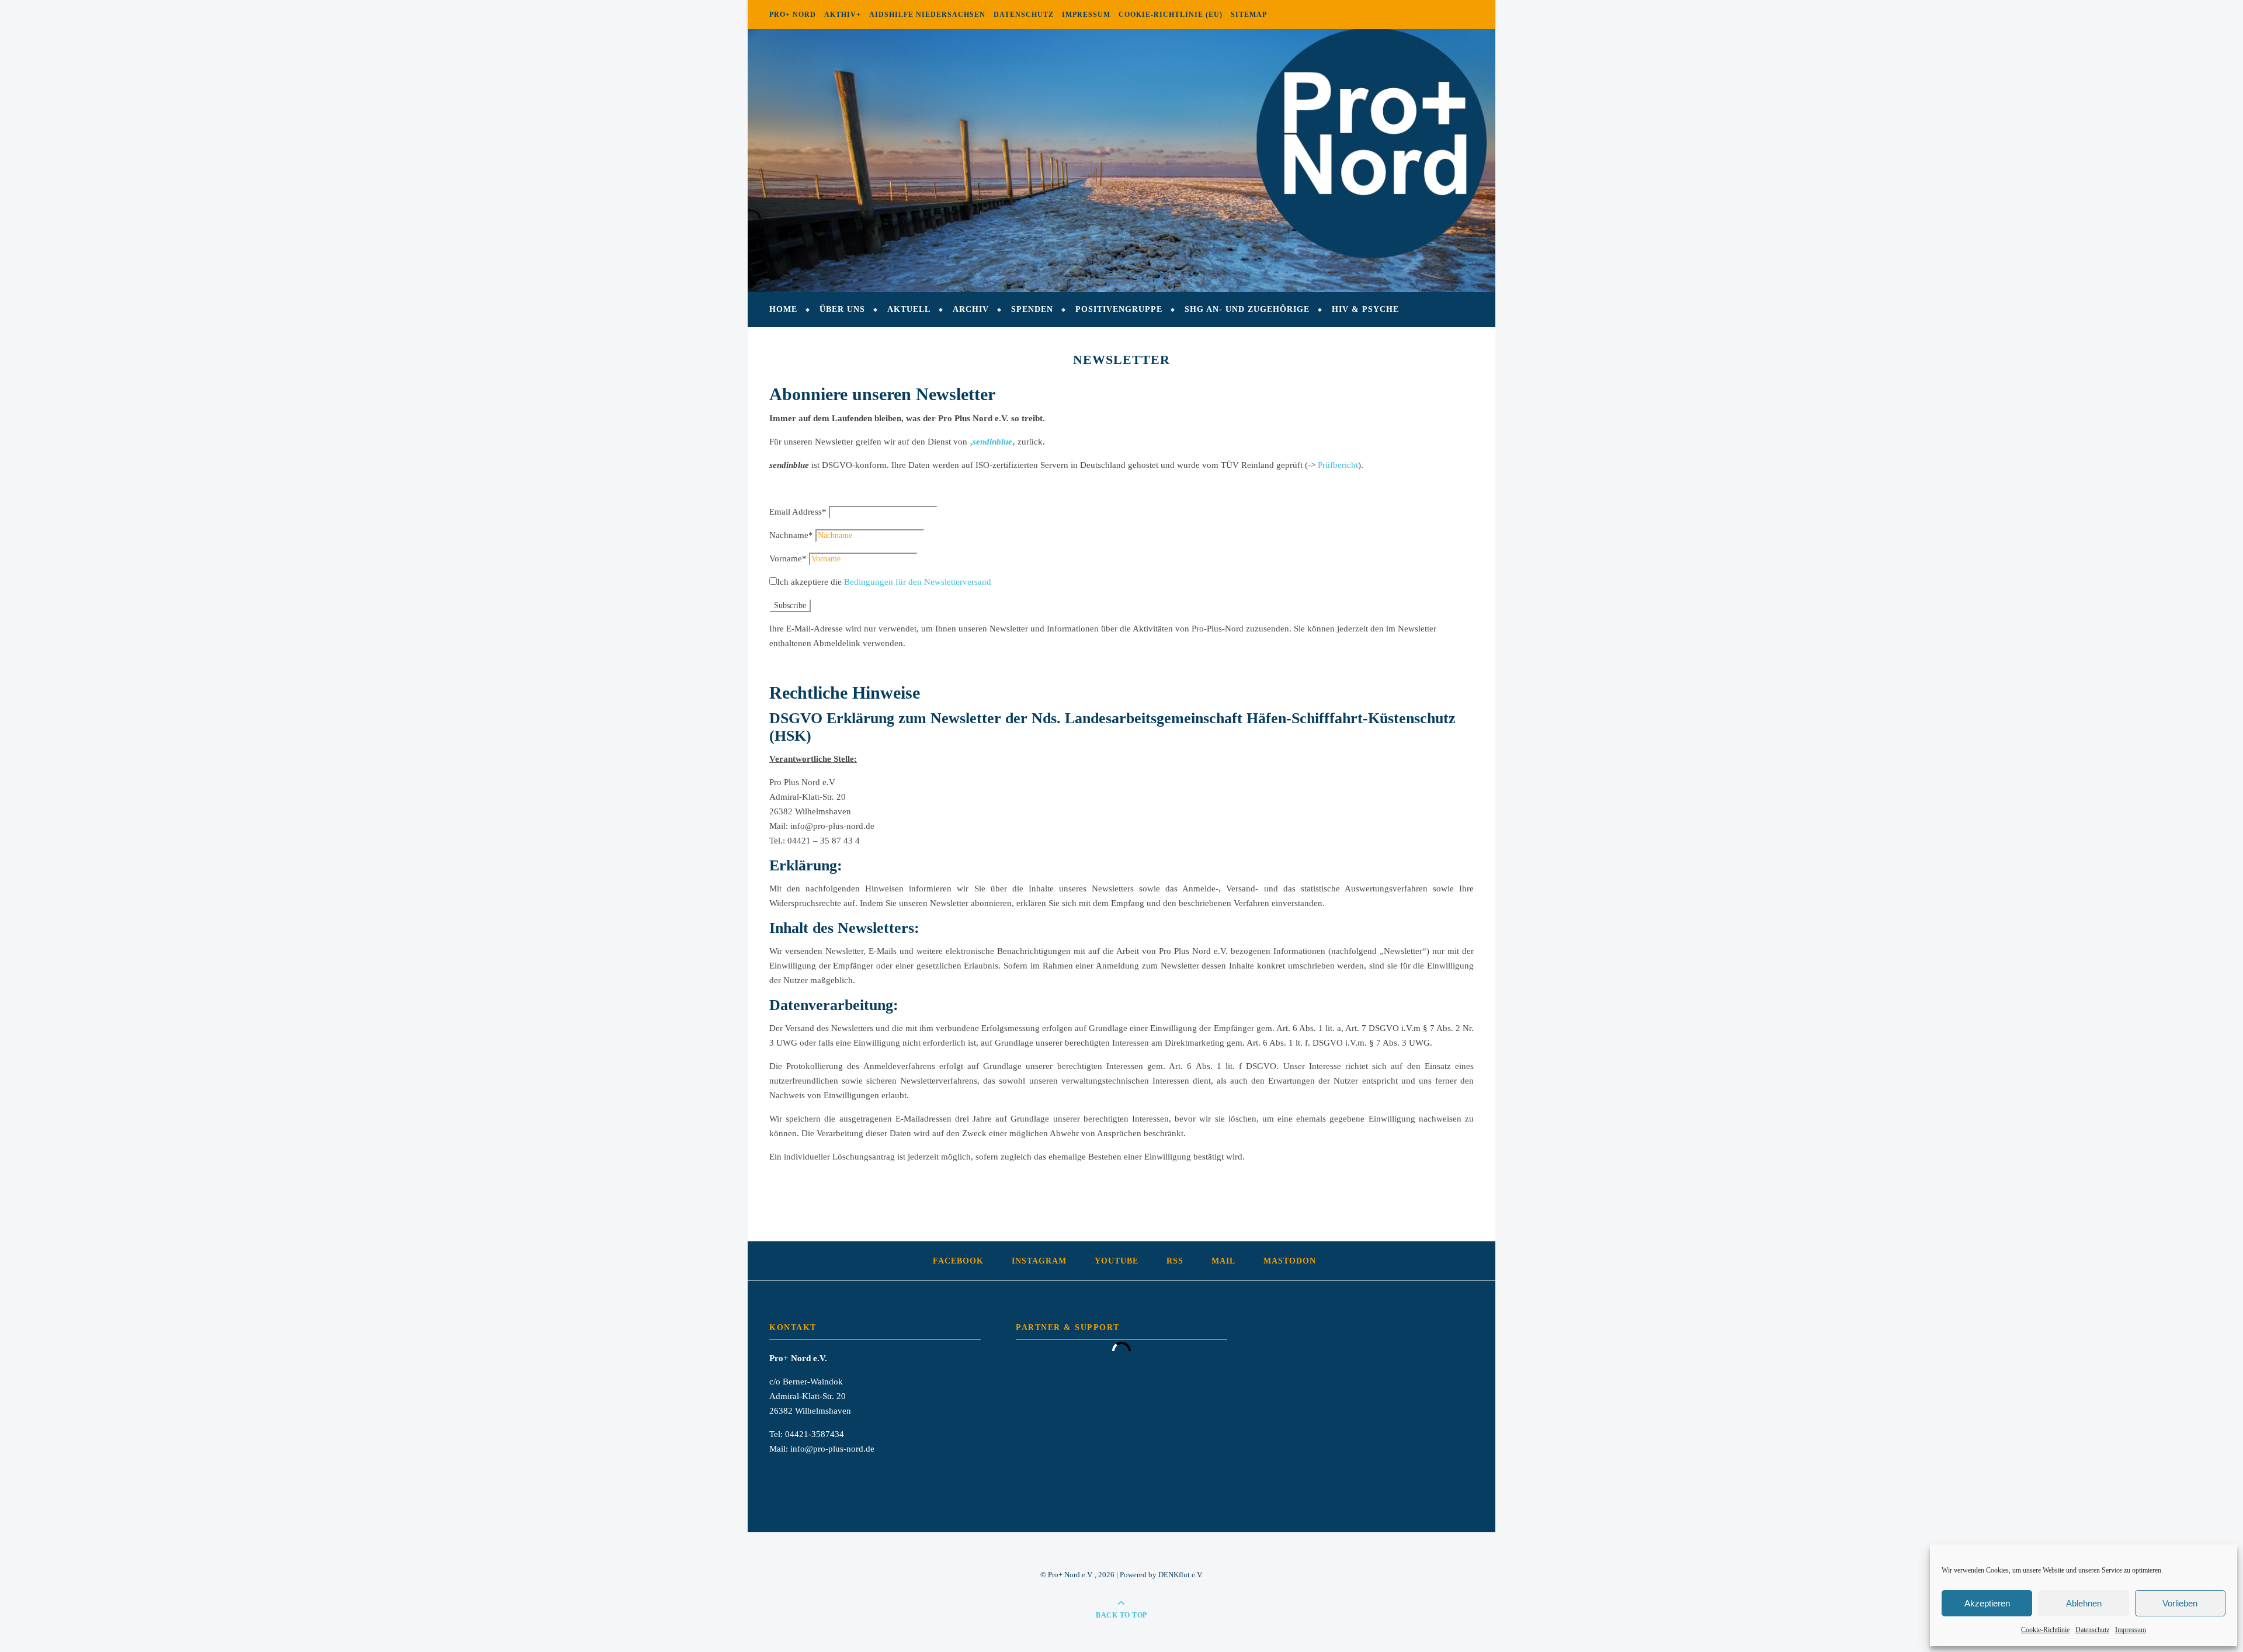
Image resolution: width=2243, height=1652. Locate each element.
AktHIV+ (843, 15)
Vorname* (788, 558)
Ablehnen (2084, 1603)
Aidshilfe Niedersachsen (927, 15)
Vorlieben (2180, 1603)
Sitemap (1249, 15)
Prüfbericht (1338, 465)
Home (783, 309)
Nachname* (791, 535)
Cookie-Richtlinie (2045, 1630)
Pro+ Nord (793, 15)
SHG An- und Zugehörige (1247, 309)
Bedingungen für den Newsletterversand (918, 582)
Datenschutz (2092, 1630)
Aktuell (909, 309)
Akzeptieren (1987, 1603)
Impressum (2131, 1630)
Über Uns (842, 309)
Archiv (971, 309)
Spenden (1032, 309)
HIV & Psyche (1365, 309)
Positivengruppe (1119, 309)
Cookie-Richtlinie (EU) (1171, 15)
